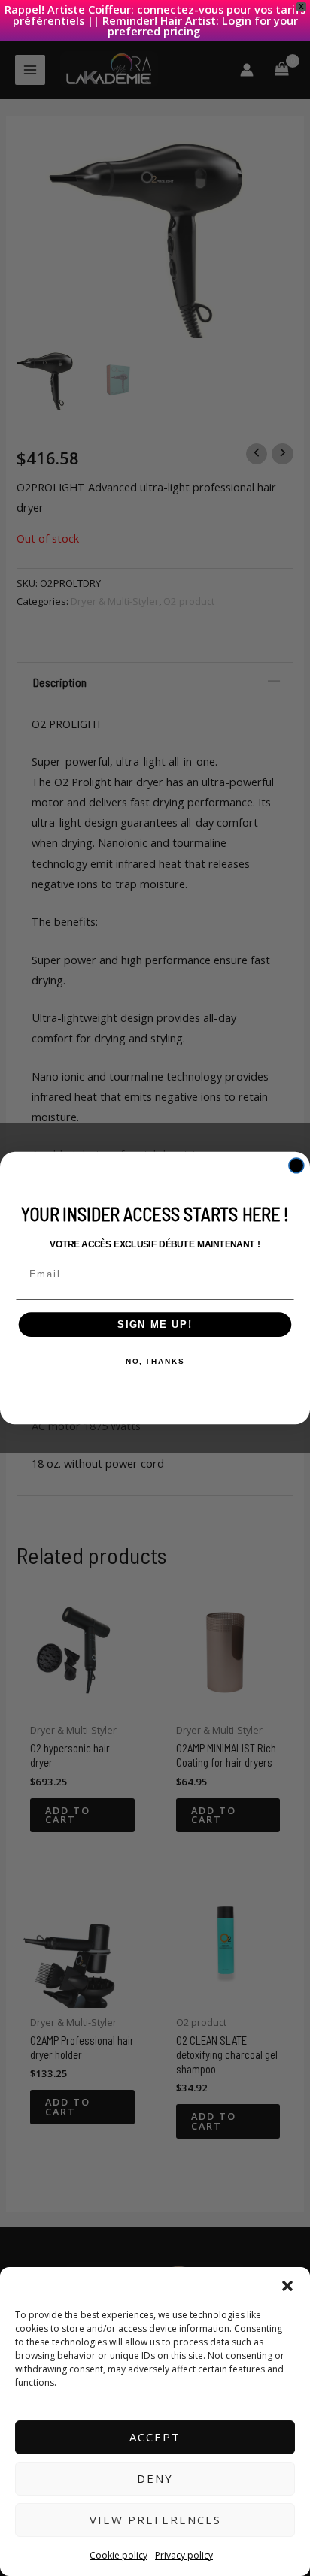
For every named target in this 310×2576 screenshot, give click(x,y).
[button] (287, 2286)
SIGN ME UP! (155, 1324)
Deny (155, 2478)
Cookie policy (119, 2555)
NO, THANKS (155, 1362)
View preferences (155, 2520)
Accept (155, 2437)
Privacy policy (184, 2555)
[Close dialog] (296, 1166)
